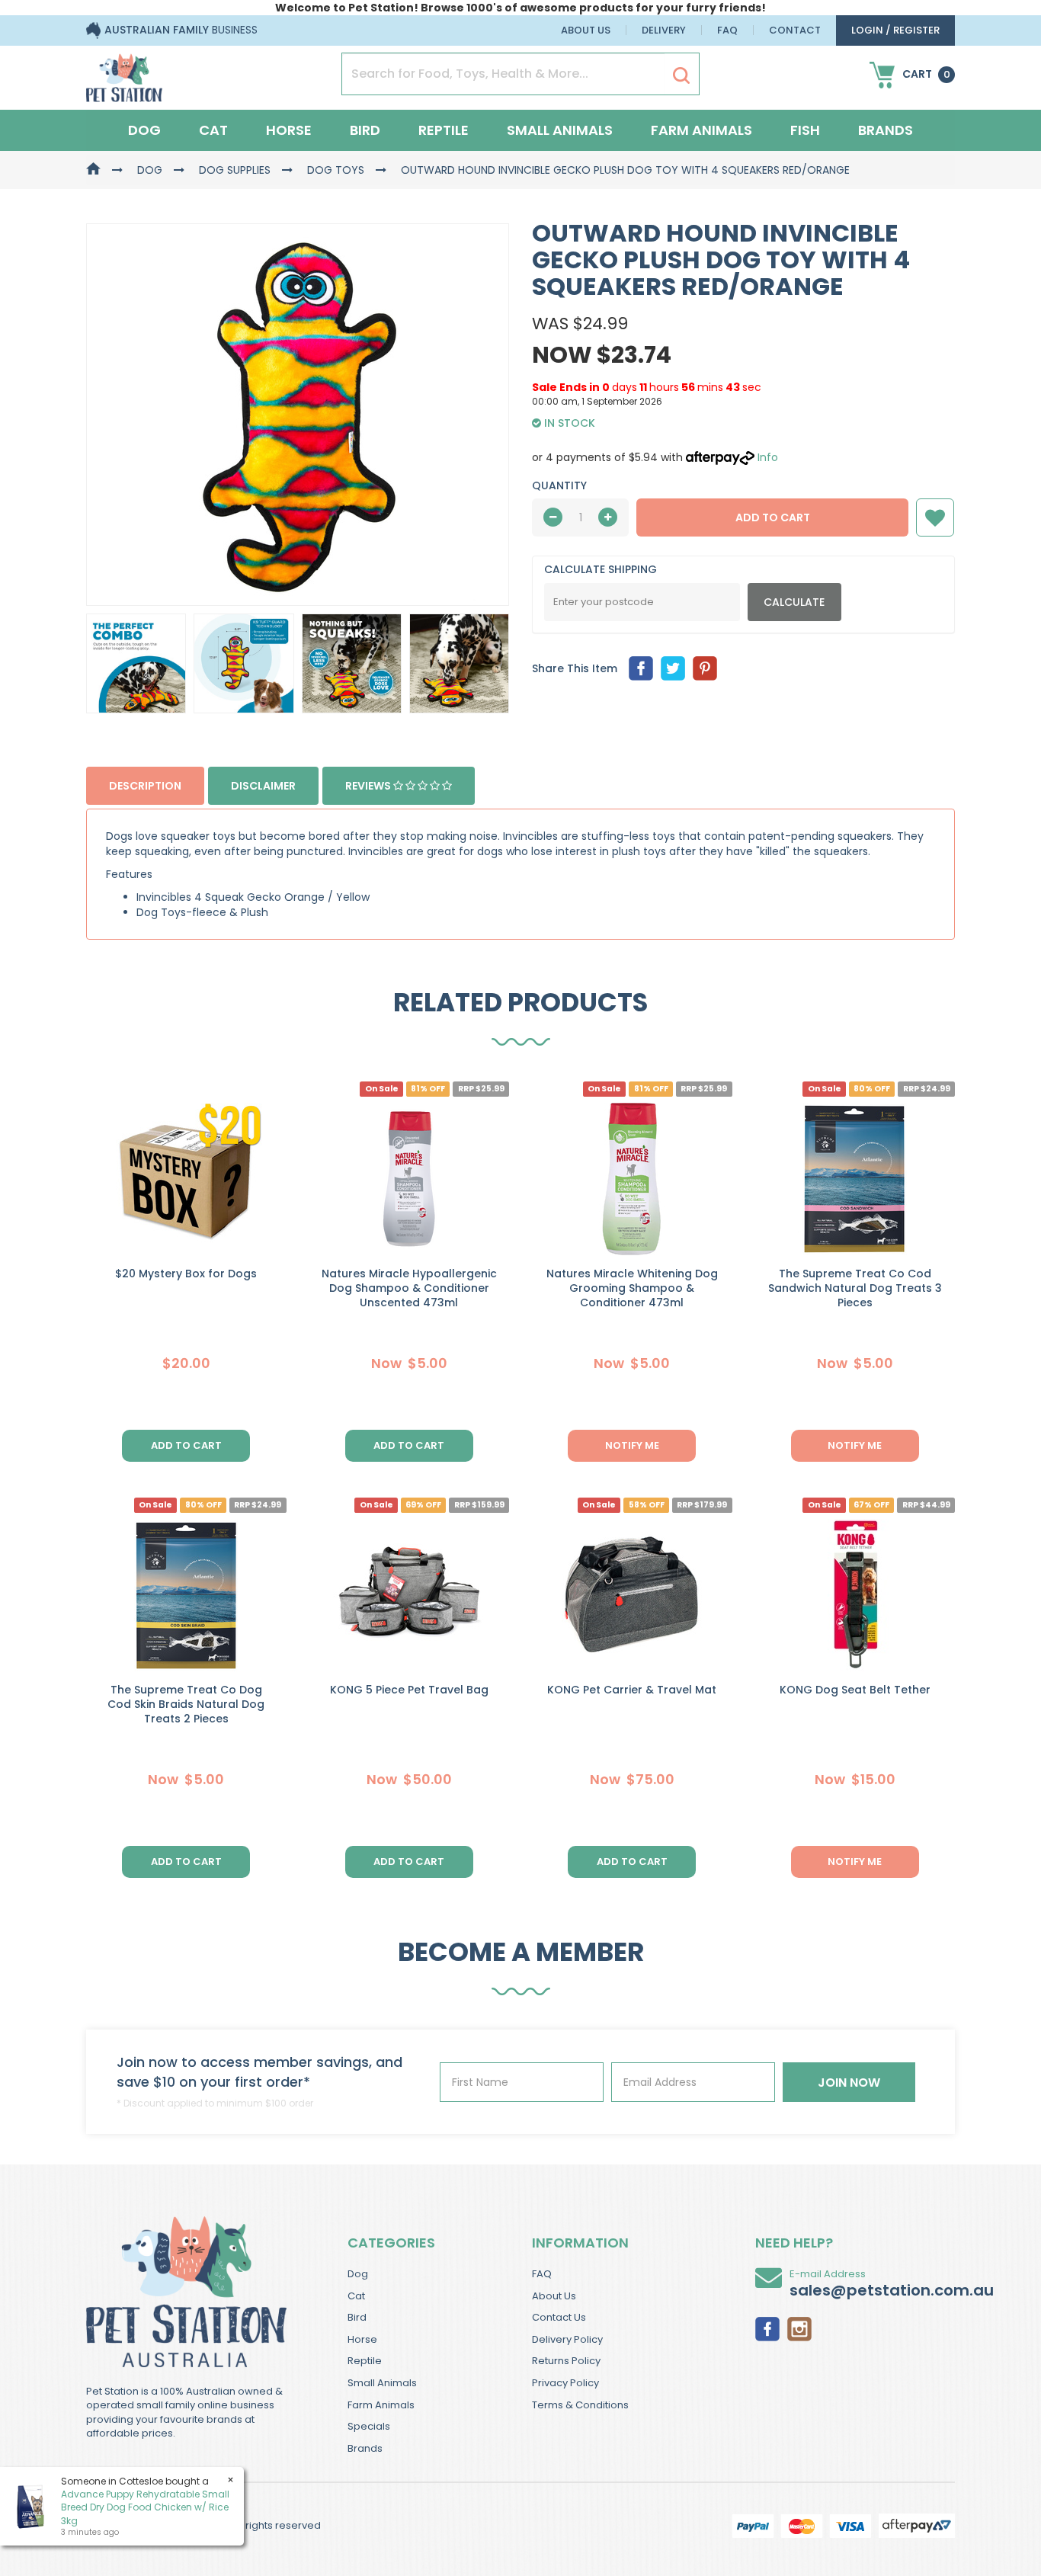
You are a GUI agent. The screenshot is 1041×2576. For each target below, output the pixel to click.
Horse (289, 130)
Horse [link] (362, 2339)
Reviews (369, 786)
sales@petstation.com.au (892, 2290)
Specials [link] (369, 2426)
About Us (586, 30)
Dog (144, 130)
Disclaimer (263, 786)
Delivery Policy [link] (567, 2339)
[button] (935, 517)
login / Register (895, 30)
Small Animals (560, 130)
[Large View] (136, 663)
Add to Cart (773, 517)
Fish (805, 130)
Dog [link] (358, 2274)
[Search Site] (681, 75)
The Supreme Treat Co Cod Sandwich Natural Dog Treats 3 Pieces (855, 1288)
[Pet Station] (124, 73)
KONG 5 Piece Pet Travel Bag (409, 1690)
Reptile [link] (365, 2361)
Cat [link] (356, 2296)
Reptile (444, 130)
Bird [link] (357, 2317)
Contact (795, 30)
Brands (886, 130)
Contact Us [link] (559, 2317)
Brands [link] (365, 2448)
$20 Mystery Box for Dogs (186, 1274)
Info (768, 457)
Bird (365, 130)
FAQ (727, 30)
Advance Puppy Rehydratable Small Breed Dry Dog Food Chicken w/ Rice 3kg (145, 2507)
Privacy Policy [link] (565, 2383)
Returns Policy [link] (566, 2361)
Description (145, 786)
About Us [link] (554, 2296)
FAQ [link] (542, 2274)
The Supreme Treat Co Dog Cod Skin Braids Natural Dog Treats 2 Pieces (186, 1704)
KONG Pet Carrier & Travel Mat (632, 1690)
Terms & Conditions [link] (580, 2405)
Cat (213, 130)
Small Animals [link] (382, 2383)
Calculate (794, 602)
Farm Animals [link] (381, 2405)
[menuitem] (641, 668)
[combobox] (579, 1388)
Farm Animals (701, 130)
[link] (767, 2328)
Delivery (664, 30)
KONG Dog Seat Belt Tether (855, 1690)
